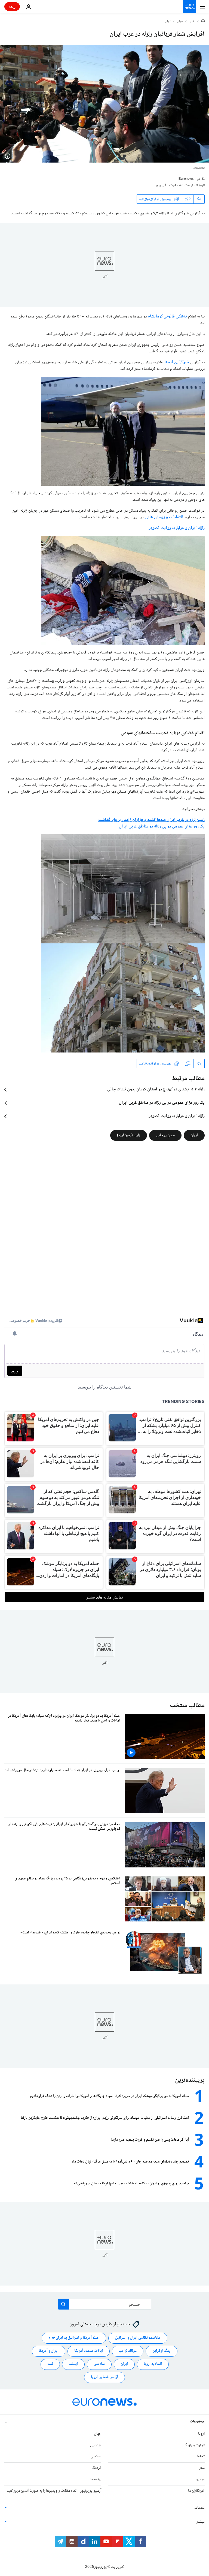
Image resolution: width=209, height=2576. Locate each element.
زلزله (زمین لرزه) (129, 1135)
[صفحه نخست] (203, 22)
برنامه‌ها (96, 2479)
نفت (50, 2364)
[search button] (63, 2304)
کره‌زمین (96, 2445)
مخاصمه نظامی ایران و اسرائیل (138, 2338)
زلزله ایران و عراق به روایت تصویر (177, 528)
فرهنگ (97, 2468)
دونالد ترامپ (128, 2351)
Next (201, 2457)
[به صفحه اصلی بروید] (189, 7)
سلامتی (99, 2364)
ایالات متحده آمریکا (89, 2351)
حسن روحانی (165, 1135)
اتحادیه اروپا (153, 2364)
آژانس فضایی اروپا (104, 2377)
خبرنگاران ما (196, 2491)
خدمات (199, 2508)
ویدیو (200, 2479)
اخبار (192, 22)
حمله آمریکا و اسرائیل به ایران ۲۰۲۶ (74, 2338)
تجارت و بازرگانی (193, 2445)
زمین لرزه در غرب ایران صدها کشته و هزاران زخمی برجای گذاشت (151, 820)
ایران (168, 22)
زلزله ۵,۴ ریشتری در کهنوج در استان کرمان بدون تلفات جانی (156, 1090)
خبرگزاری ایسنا (177, 362)
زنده (12, 6)
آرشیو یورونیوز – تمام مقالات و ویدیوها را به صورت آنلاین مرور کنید (54, 2491)
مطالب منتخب (187, 1706)
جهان (180, 22)
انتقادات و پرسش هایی (164, 517)
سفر (202, 2468)
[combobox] (105, 2304)
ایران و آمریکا (49, 2351)
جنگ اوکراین (162, 2351)
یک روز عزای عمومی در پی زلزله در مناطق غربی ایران (162, 827)
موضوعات (197, 2422)
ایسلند (73, 2364)
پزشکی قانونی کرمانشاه (167, 317)
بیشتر (201, 2522)
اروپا (201, 2434)
